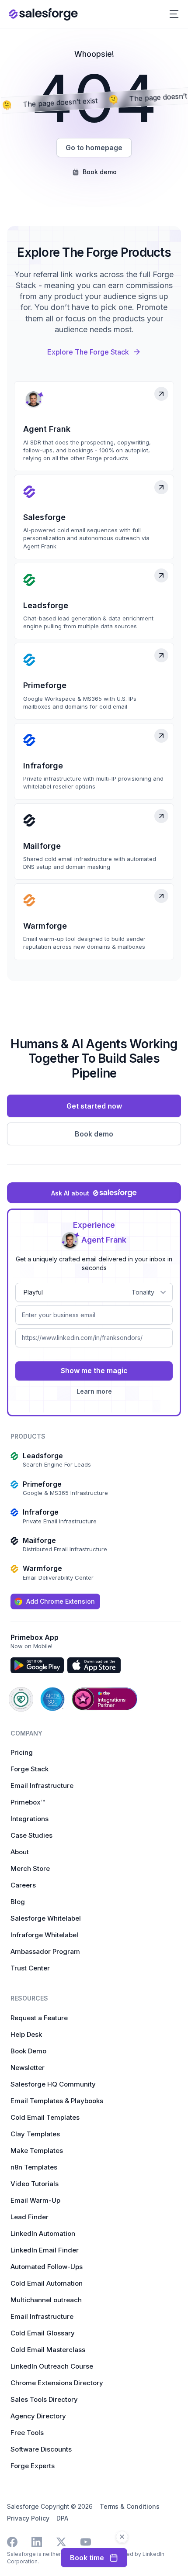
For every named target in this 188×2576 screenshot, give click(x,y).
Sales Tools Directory (44, 2399)
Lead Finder (30, 2217)
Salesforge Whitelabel (46, 1918)
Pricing (22, 1752)
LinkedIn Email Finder (45, 2250)
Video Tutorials (35, 2184)
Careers (23, 1885)
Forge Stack (30, 1769)
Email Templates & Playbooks (57, 2101)
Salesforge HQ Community (53, 2084)
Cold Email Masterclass (48, 2350)
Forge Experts (33, 2466)
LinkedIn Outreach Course (52, 2366)
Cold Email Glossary (43, 2333)
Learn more (94, 1391)
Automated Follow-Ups (47, 2267)
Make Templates (37, 2151)
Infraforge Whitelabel (44, 1935)
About (20, 1852)
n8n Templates (34, 2167)
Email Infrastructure (42, 1786)
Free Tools (27, 2433)
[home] (43, 14)
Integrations (30, 1819)
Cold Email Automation (47, 2283)
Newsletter (28, 2068)
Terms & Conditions (130, 2506)
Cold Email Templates (45, 2117)
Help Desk (26, 2034)
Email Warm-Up (35, 2200)
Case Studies (31, 1835)
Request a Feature (39, 2018)
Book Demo (28, 2051)
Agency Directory (38, 2416)
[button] (174, 14)
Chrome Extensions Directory (57, 2383)
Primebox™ (28, 1802)
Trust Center (30, 1968)
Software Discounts (41, 2449)
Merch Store (30, 1868)
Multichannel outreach (46, 2300)
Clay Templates (35, 2134)
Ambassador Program (45, 1951)
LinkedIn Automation (43, 2233)
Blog (18, 1902)
